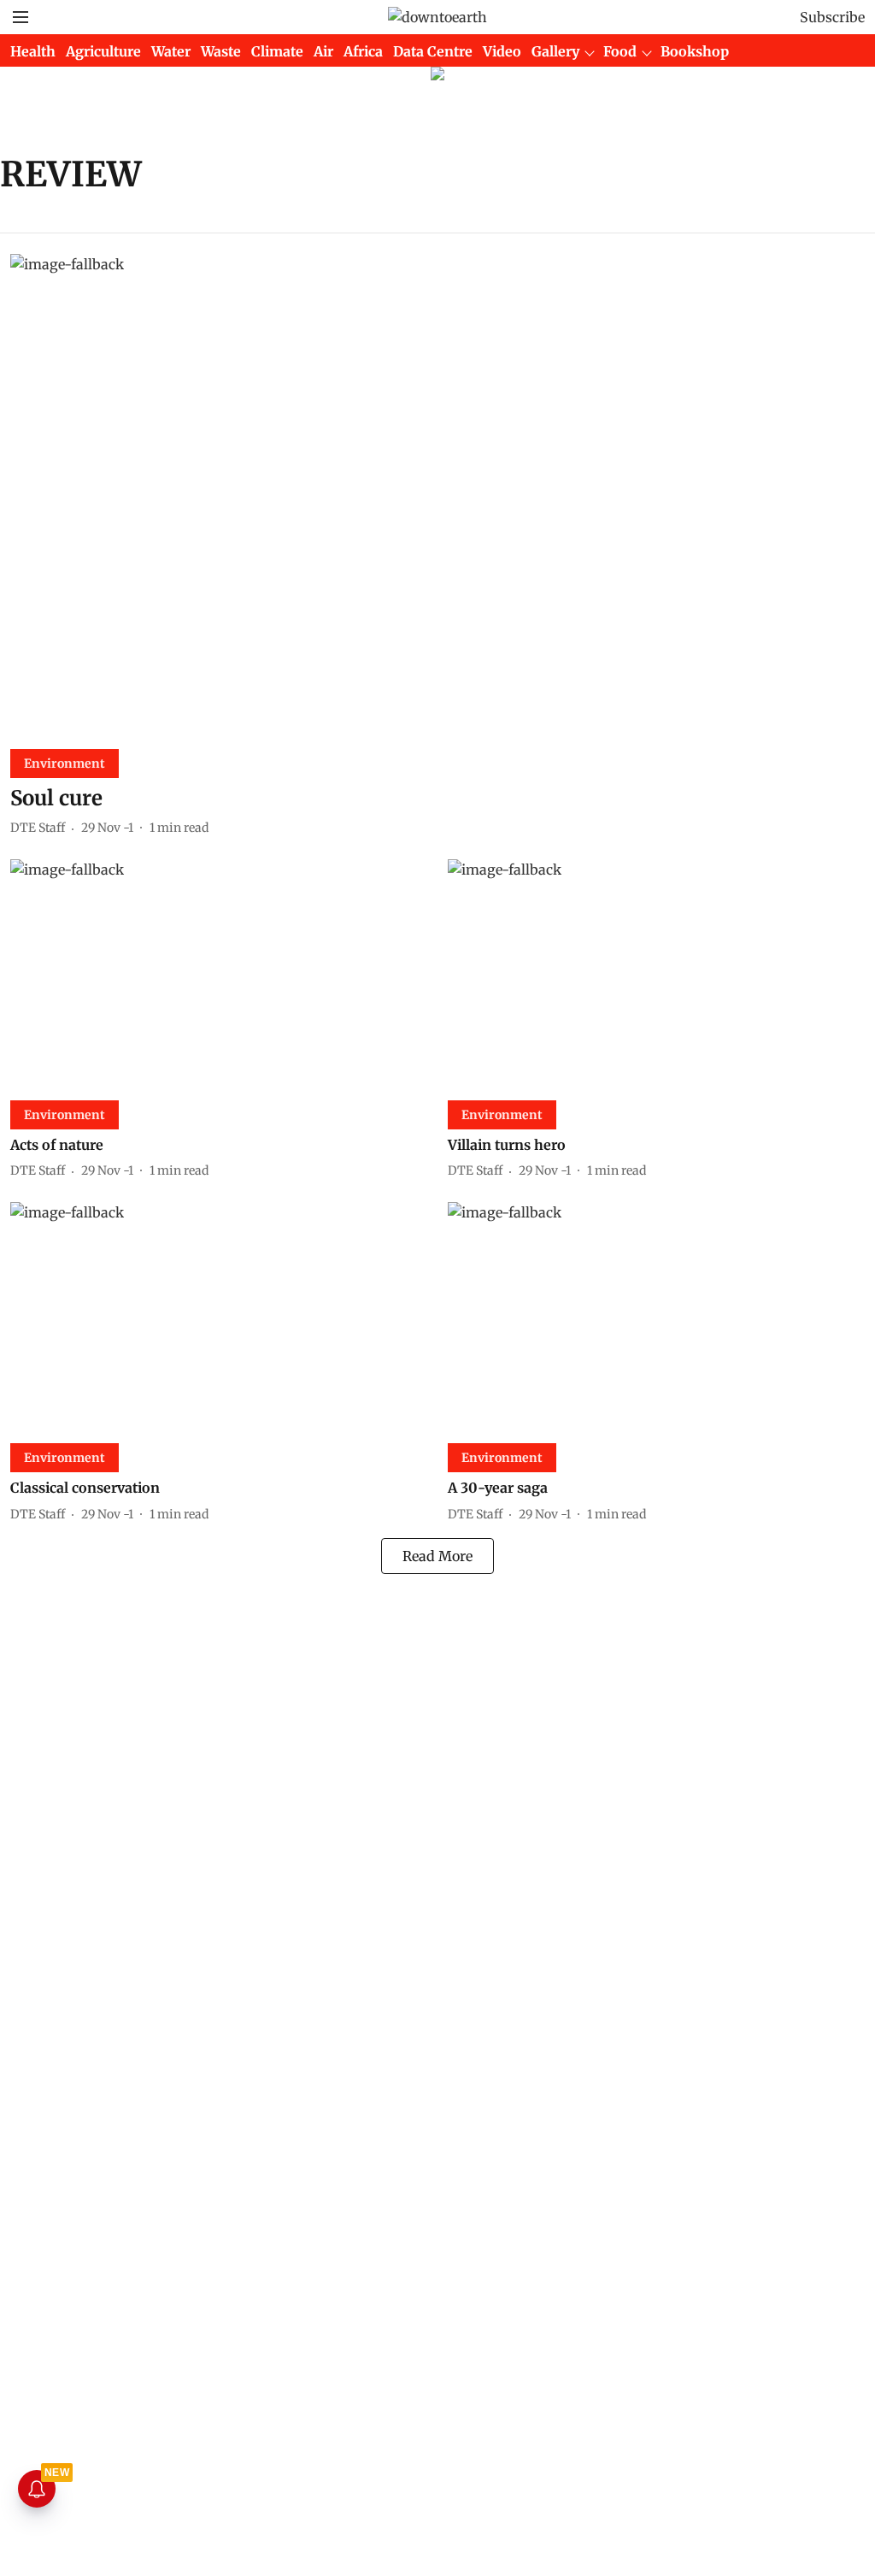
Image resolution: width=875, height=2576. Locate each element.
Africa (363, 51)
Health (33, 51)
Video (502, 51)
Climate (277, 51)
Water (171, 51)
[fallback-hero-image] (437, 495)
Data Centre (433, 51)
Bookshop (695, 51)
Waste (221, 51)
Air (323, 51)
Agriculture (103, 51)
